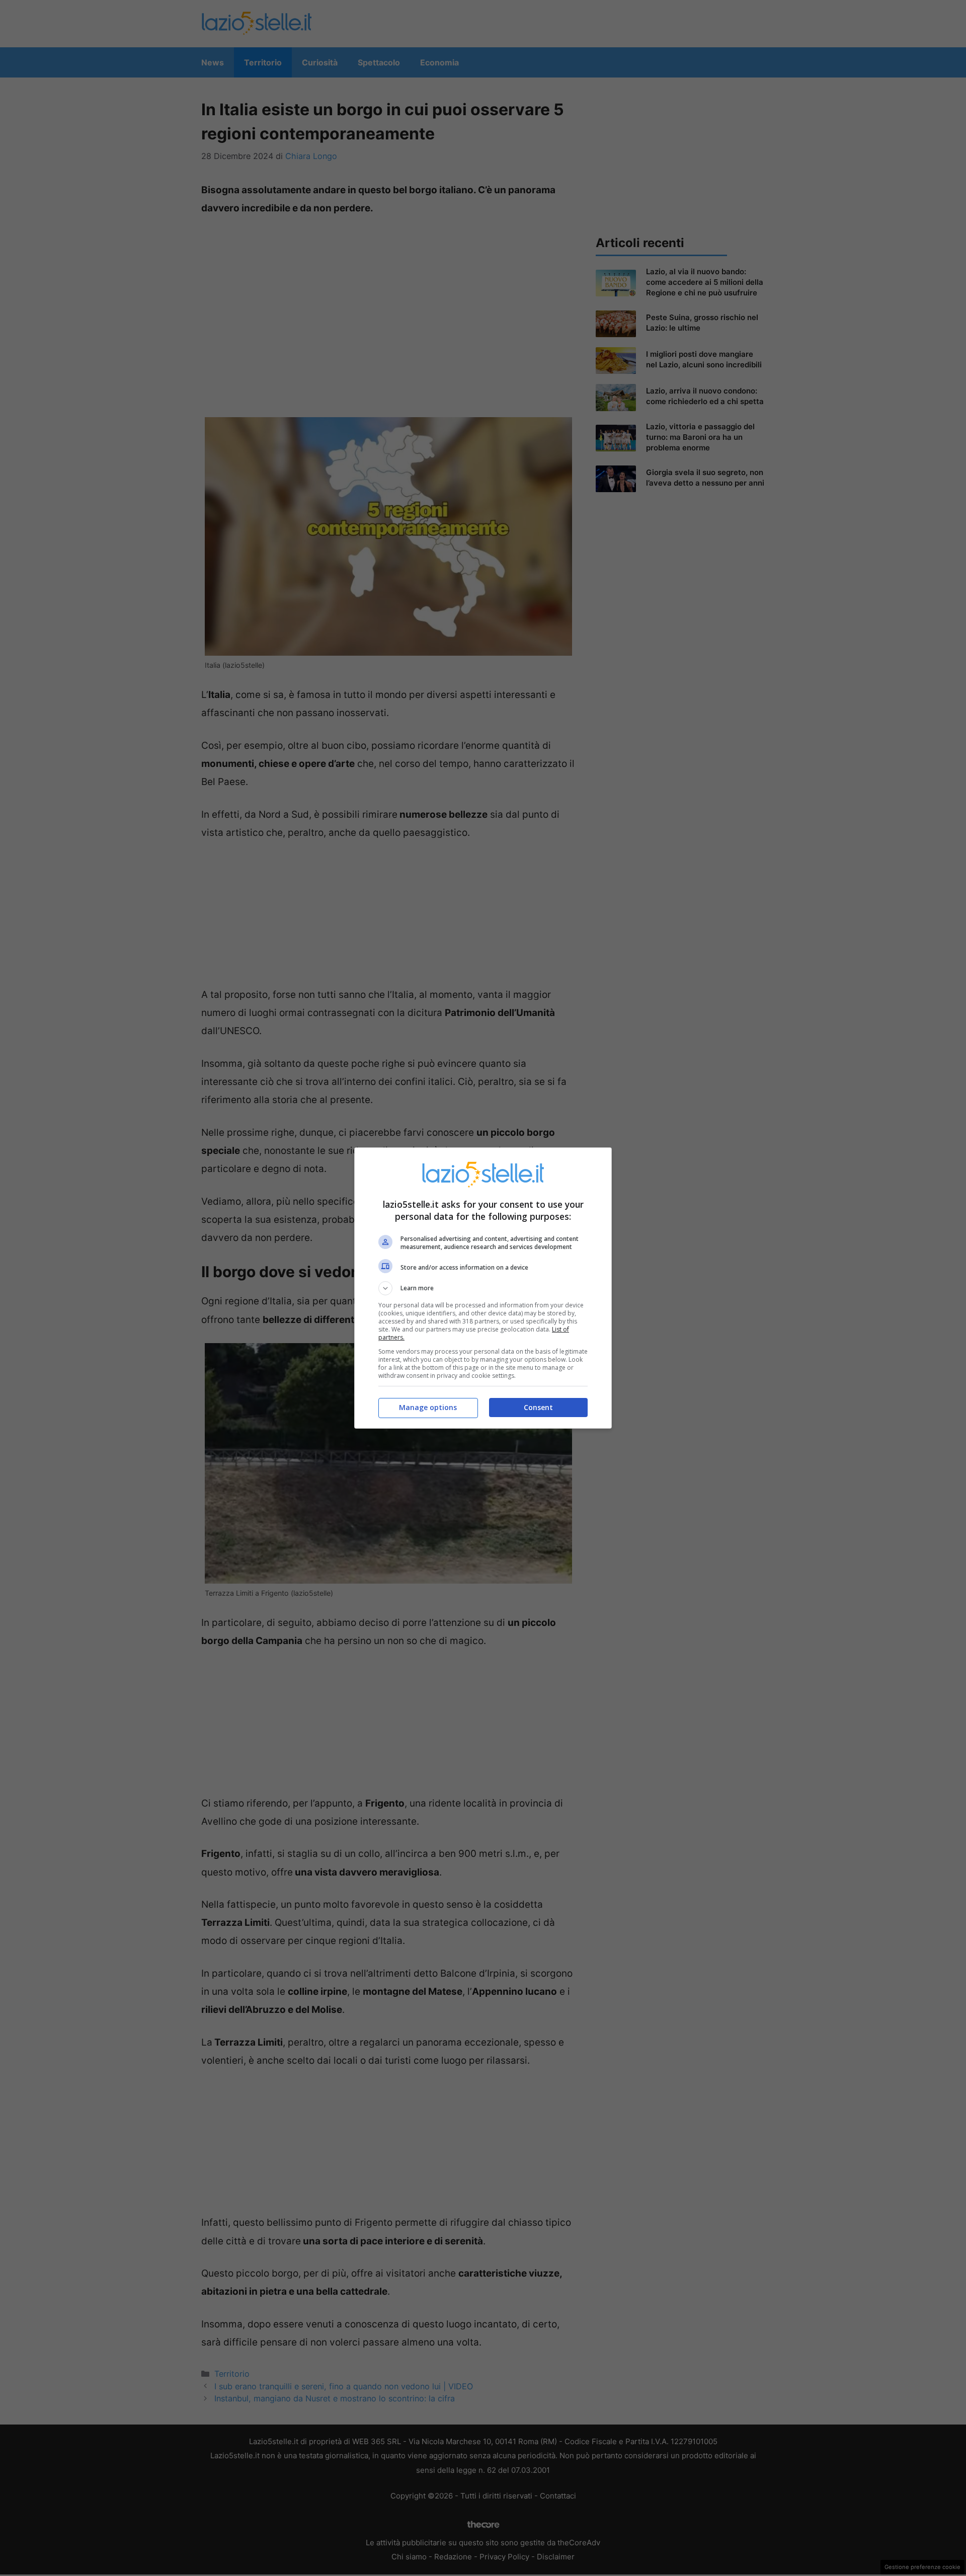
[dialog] (483, 1288)
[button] (483, 1288)
